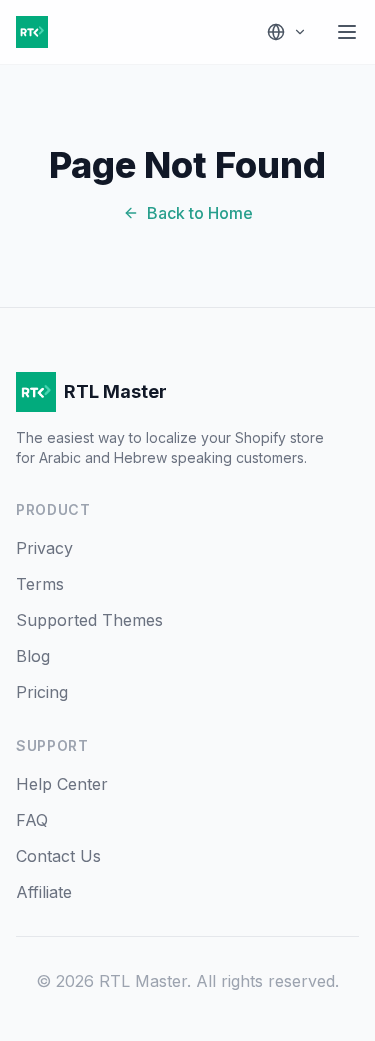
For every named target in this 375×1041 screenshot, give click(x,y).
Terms (40, 584)
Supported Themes (89, 620)
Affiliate (44, 892)
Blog (33, 656)
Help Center (62, 784)
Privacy (44, 548)
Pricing (42, 692)
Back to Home (200, 213)
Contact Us (58, 856)
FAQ (32, 820)
